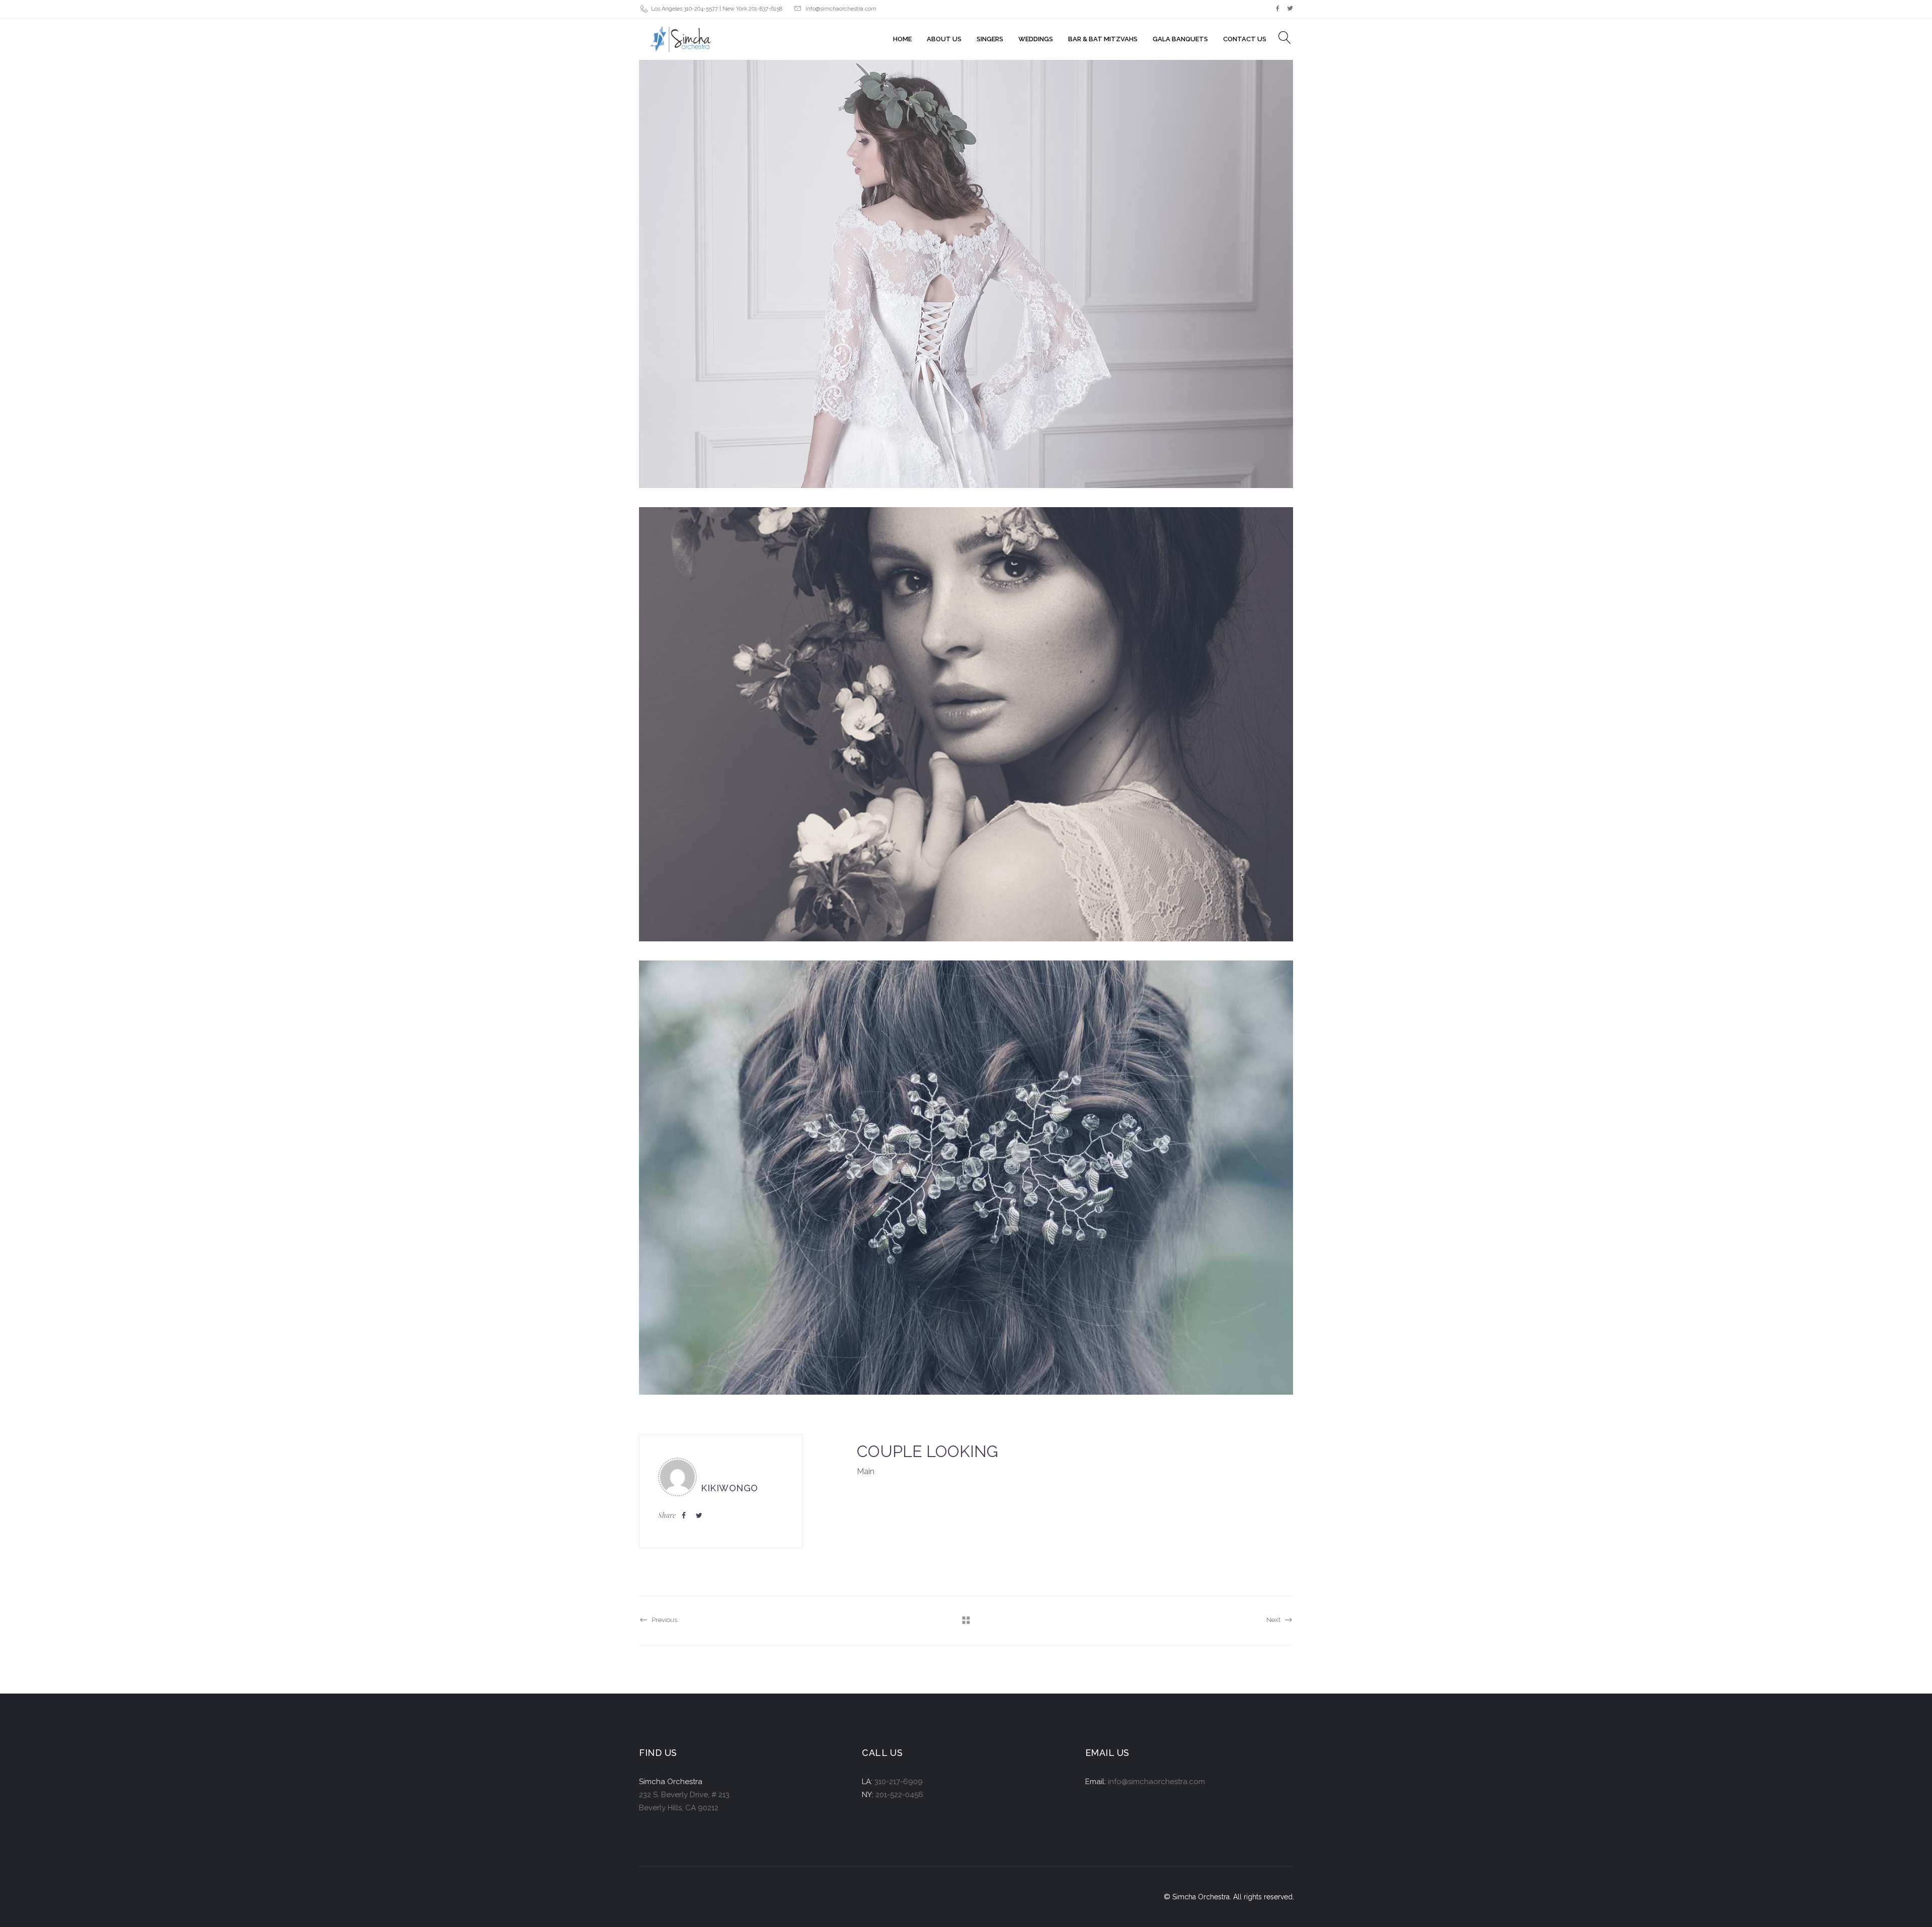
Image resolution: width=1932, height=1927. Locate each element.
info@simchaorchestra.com (841, 9)
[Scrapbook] (966, 1178)
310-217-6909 (899, 1782)
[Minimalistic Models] (966, 724)
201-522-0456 (899, 1795)
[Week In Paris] (966, 271)
